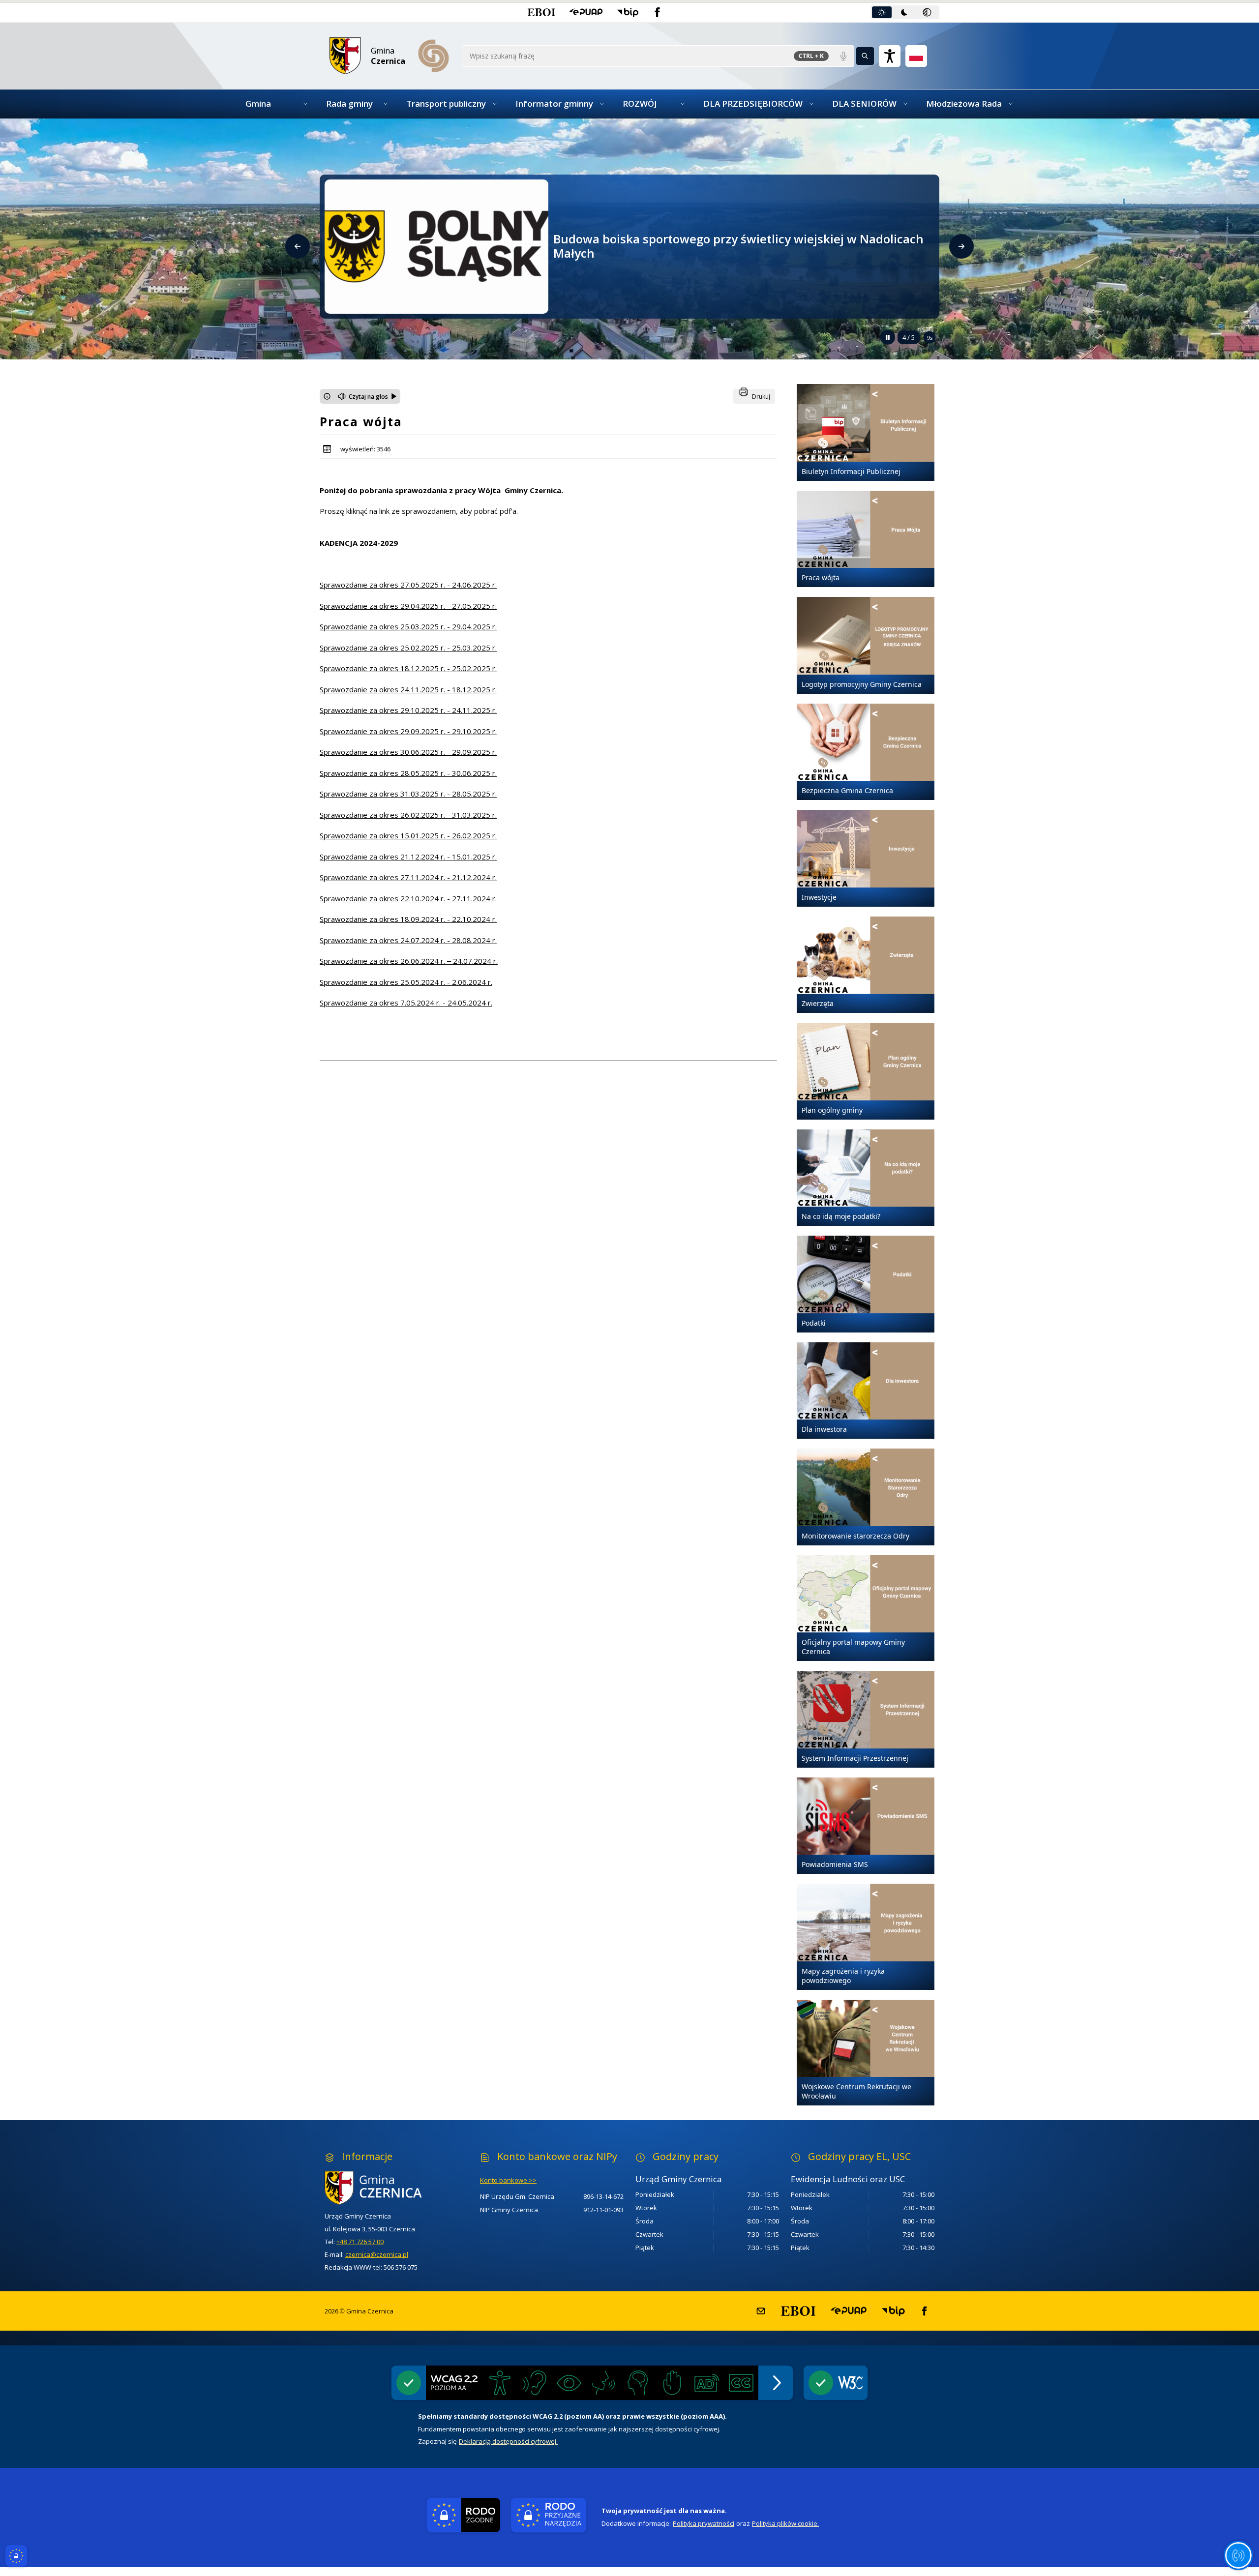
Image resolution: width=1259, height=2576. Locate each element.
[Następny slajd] (961, 246)
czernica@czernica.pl (377, 2254)
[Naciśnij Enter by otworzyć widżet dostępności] (890, 56)
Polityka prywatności (704, 2523)
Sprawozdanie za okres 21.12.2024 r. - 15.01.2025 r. (408, 857)
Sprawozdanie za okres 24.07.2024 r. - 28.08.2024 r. (408, 940)
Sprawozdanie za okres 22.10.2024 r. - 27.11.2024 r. (408, 898)
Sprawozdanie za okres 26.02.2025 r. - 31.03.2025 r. (408, 815)
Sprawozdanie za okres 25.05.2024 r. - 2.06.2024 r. (406, 982)
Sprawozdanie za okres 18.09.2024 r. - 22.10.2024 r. (408, 919)
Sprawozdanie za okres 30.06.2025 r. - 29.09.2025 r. (408, 752)
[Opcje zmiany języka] (916, 56)
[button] (541, 12)
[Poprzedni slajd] (298, 246)
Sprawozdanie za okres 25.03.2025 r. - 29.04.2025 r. (408, 626)
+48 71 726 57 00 (360, 2242)
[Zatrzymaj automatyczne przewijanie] (888, 337)
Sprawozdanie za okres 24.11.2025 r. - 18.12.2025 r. (408, 689)
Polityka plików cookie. (785, 2523)
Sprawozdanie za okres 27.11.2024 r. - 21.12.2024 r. (408, 877)
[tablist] (905, 12)
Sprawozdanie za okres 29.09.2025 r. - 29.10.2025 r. (408, 731)
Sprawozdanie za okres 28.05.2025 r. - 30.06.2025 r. (408, 773)
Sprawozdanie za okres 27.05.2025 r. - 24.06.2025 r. (408, 585)
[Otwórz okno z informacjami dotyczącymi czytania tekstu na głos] (327, 396)
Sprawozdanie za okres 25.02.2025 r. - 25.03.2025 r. (408, 648)
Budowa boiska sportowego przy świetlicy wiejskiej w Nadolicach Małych (738, 246)
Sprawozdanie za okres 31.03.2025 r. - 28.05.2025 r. (408, 794)
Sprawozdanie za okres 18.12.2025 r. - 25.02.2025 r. (408, 668)
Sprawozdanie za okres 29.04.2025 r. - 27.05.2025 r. (408, 606)
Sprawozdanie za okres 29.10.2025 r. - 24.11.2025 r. (408, 710)
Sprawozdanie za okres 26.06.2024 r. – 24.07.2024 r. (409, 961)
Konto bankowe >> (508, 2180)
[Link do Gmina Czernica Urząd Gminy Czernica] (393, 2188)
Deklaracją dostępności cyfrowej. (508, 2441)
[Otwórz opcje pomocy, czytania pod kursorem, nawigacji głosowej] (1238, 2555)
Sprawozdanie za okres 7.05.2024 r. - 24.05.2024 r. (406, 1003)
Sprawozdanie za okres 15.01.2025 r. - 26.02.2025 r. (408, 835)
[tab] (882, 12)
